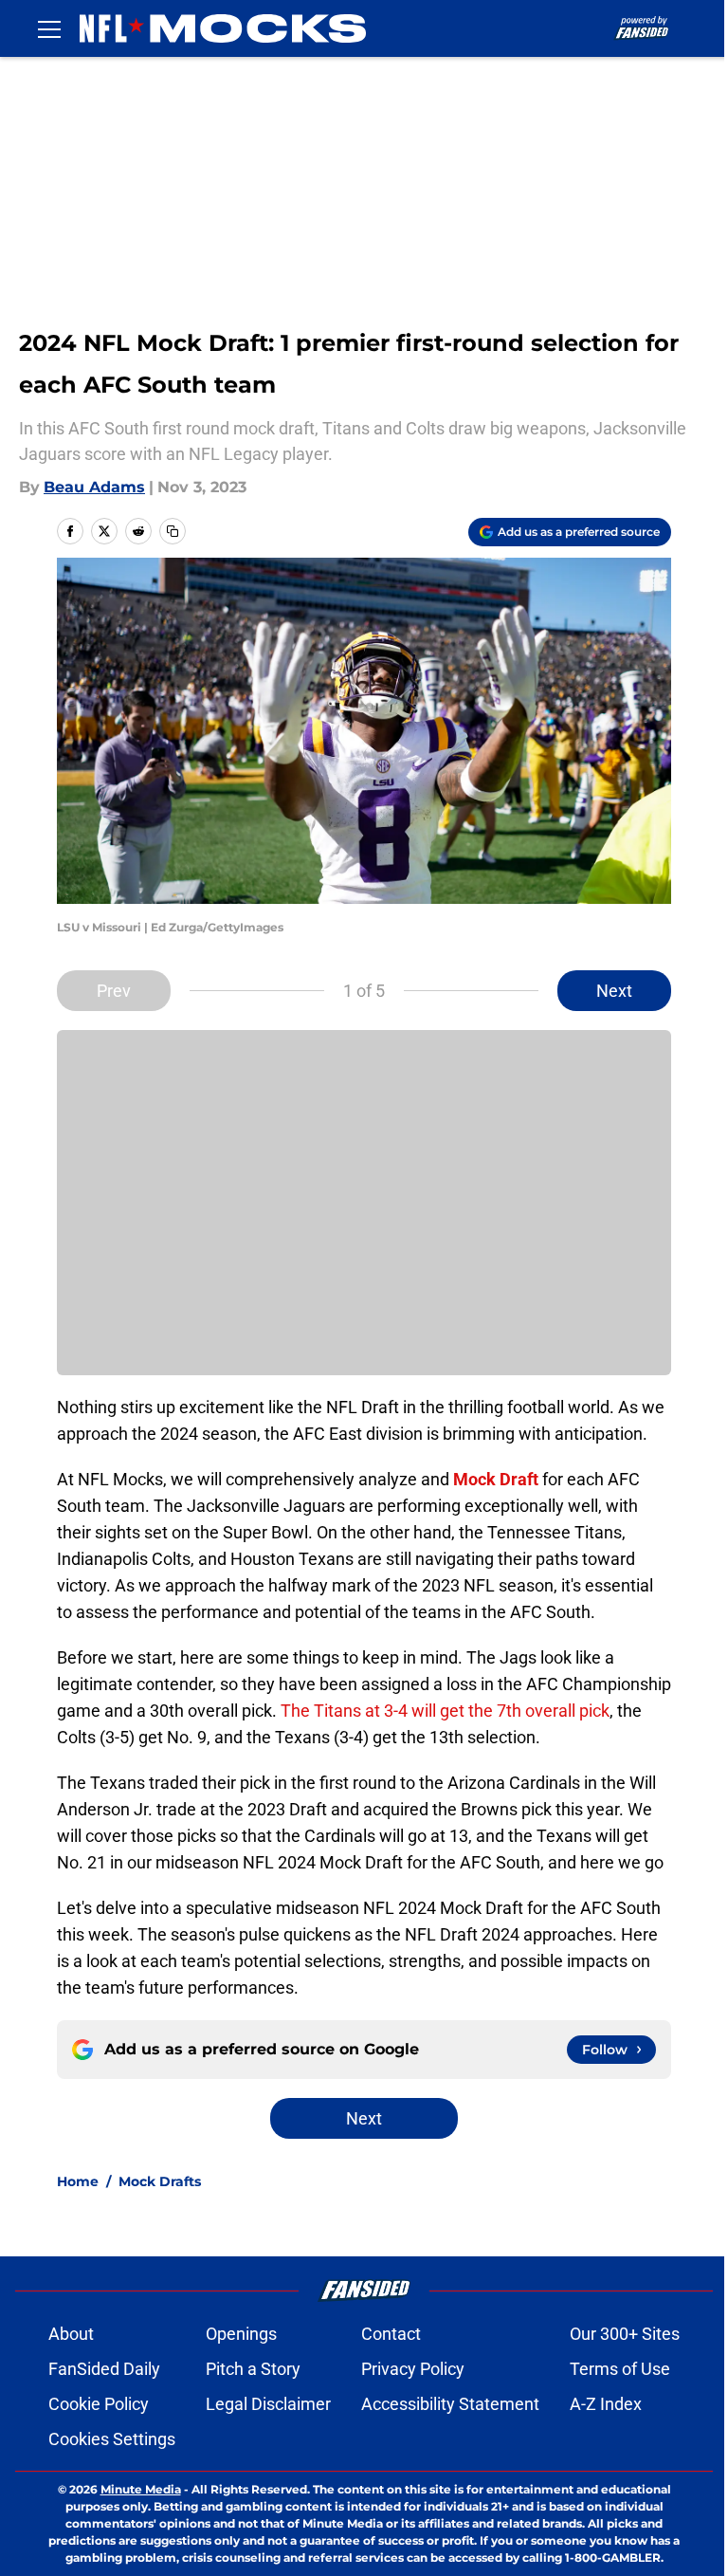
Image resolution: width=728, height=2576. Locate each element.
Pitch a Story (253, 2369)
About (71, 2334)
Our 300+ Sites (625, 2334)
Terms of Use (620, 2369)
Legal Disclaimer (268, 2404)
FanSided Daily (104, 2369)
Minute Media (141, 2489)
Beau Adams (94, 487)
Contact (391, 2334)
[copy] (173, 531)
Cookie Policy (99, 2404)
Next (614, 991)
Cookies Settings (112, 2439)
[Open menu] (49, 28)
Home (78, 2181)
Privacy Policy (413, 2369)
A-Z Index (606, 2404)
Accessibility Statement (450, 2404)
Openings (241, 2334)
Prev (114, 991)
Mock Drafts (160, 2181)
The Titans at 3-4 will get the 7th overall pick (445, 1711)
